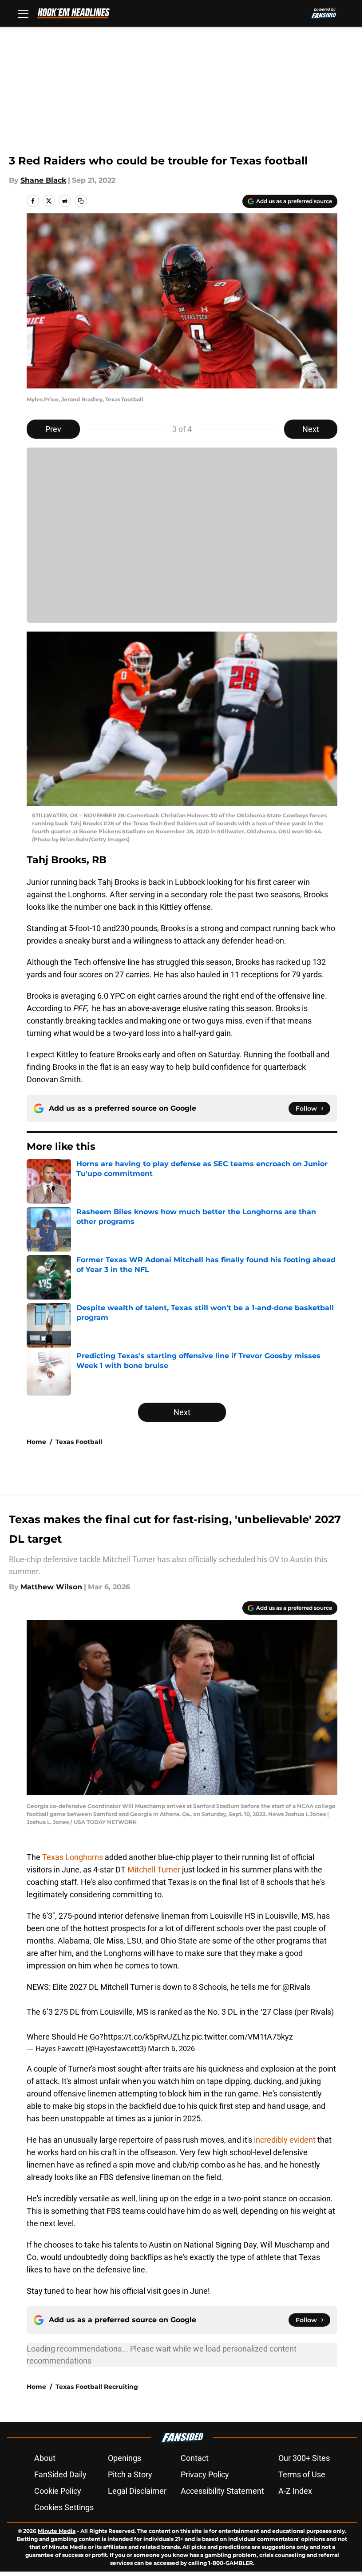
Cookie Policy (58, 2491)
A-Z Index (295, 2491)
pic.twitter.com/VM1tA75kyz (242, 2037)
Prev (53, 429)
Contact (195, 2458)
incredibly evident (285, 2140)
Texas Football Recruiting (97, 2387)
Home (36, 1442)
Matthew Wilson (51, 1587)
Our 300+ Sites (304, 2458)
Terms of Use (302, 2474)
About (45, 2458)
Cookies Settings (64, 2507)
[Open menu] (23, 13)
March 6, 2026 (171, 2048)
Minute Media (57, 2531)
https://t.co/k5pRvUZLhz (147, 2037)
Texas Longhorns (73, 1857)
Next (311, 429)
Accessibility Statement (222, 2491)
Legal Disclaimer (137, 2491)
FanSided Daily (60, 2474)
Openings (125, 2458)
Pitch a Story (130, 2474)
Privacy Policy (205, 2474)
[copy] (81, 201)
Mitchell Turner (155, 1870)
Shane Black (43, 180)
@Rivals (296, 1987)
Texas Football (79, 1442)
